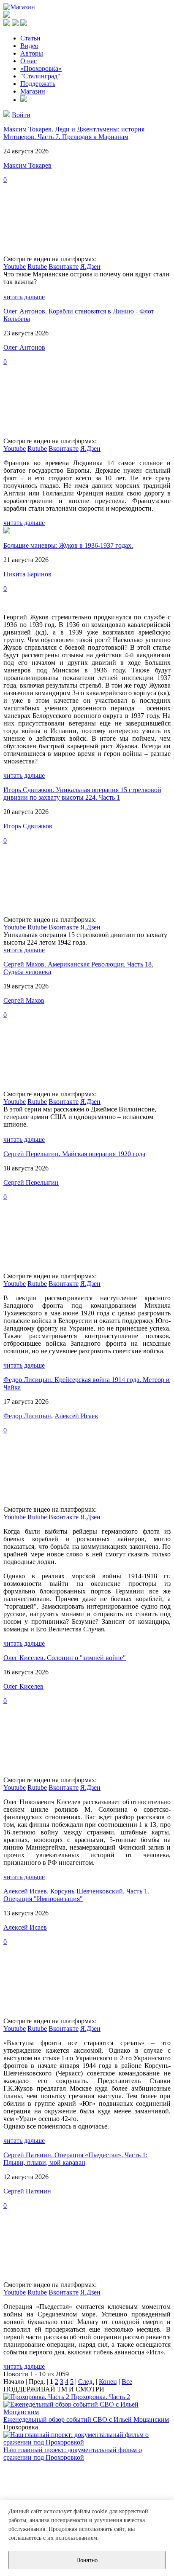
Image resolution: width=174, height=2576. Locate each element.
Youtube (15, 266)
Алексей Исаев (76, 1416)
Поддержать (38, 84)
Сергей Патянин (27, 2191)
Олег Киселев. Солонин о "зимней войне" (65, 1658)
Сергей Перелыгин (31, 1182)
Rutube (37, 266)
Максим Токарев (27, 165)
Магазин (33, 91)
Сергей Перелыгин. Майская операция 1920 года (74, 1154)
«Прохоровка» (41, 68)
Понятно (87, 2560)
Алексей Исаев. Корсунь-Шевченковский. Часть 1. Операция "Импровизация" (76, 1895)
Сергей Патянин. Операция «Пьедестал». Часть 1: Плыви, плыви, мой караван (75, 2159)
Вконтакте (64, 266)
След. (86, 2382)
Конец (108, 2382)
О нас (29, 61)
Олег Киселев (23, 1686)
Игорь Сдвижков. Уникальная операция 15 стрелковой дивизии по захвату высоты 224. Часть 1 (82, 794)
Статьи (30, 38)
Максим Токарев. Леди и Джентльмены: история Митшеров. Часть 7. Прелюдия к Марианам (74, 133)
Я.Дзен (90, 266)
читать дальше (24, 297)
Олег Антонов (24, 347)
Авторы (32, 53)
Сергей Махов (24, 1000)
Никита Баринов (27, 574)
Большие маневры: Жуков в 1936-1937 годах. (68, 545)
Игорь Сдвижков (28, 826)
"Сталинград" (40, 76)
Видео (29, 46)
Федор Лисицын (27, 1416)
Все (127, 2382)
